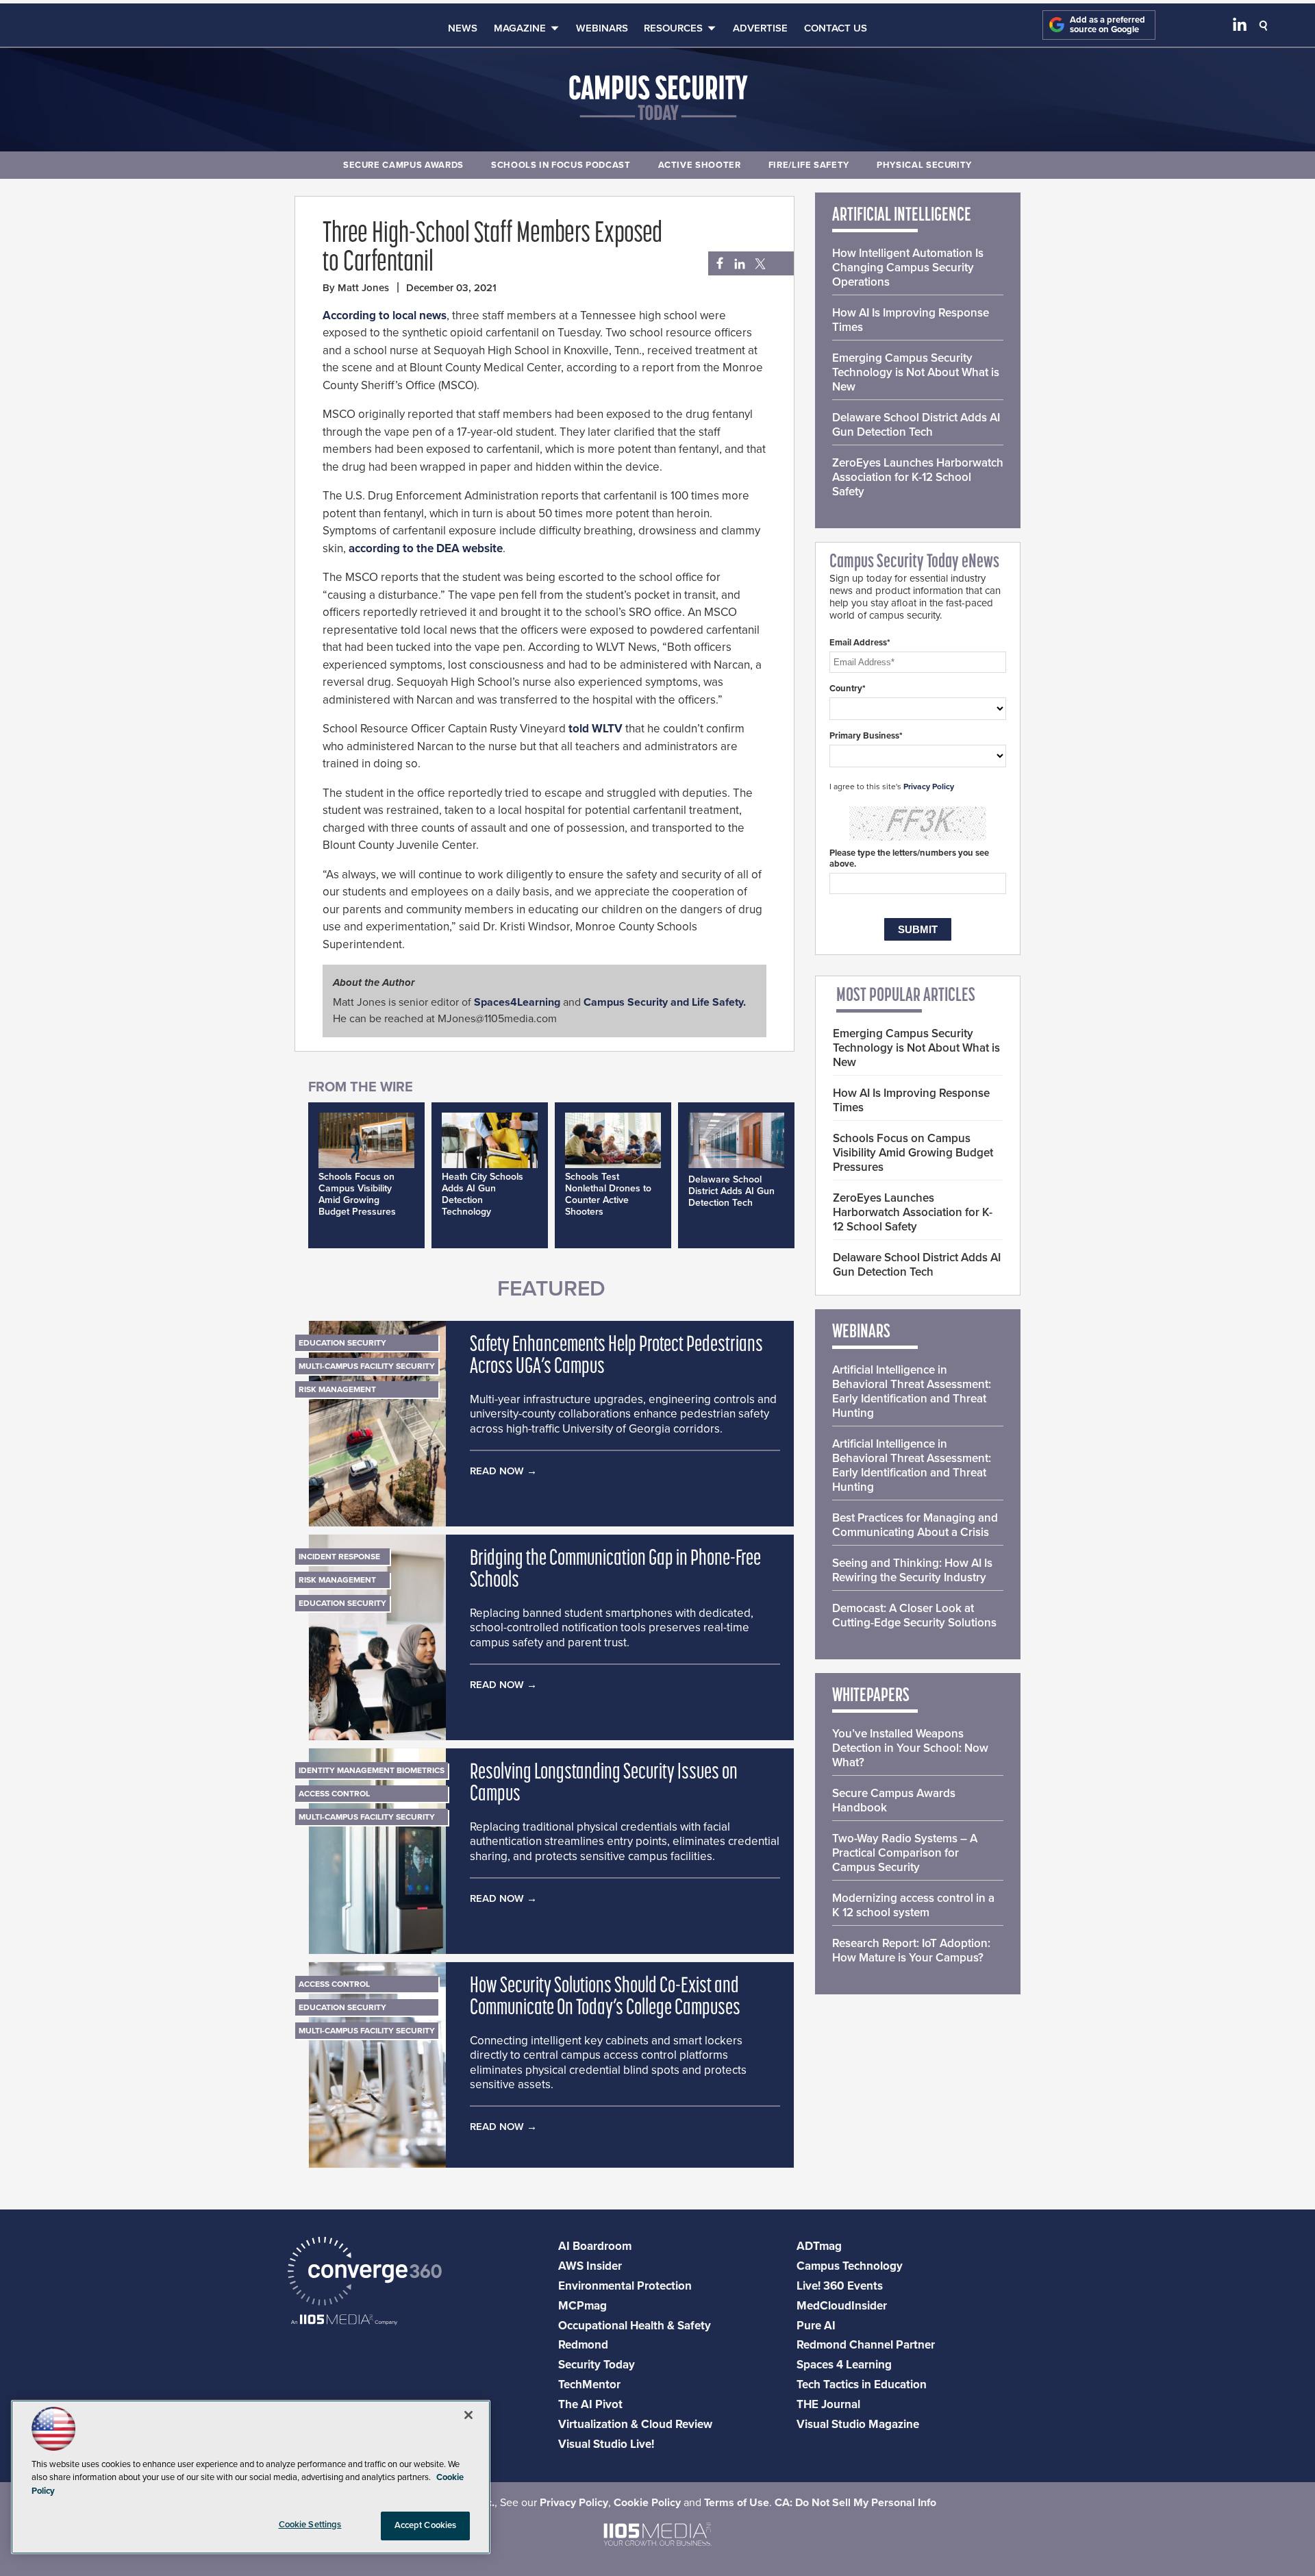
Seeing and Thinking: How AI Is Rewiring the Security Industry (912, 1570)
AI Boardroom (595, 2246)
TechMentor (589, 2385)
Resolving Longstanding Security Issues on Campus (604, 1784)
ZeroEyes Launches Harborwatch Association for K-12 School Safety (918, 477)
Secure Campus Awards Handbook (894, 1800)
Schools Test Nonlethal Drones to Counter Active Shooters (608, 1194)
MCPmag (583, 2306)
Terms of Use (737, 2503)
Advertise (760, 28)
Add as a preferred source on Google (1107, 25)
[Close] (468, 2415)
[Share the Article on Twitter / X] (759, 264)
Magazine (520, 28)
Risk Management (337, 1389)
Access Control (334, 1794)
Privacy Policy (929, 787)
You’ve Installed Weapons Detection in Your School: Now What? (910, 1748)
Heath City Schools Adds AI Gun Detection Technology (483, 1194)
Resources (673, 28)
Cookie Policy (647, 2503)
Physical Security (924, 165)
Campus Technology (850, 2266)
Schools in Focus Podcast (561, 165)
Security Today (597, 2365)
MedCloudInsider (842, 2306)
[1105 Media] (344, 2321)
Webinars (602, 28)
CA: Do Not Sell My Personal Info (855, 2503)
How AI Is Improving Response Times (911, 320)
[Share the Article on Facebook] (716, 264)
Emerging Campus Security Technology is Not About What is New (916, 372)
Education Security (342, 1343)
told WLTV (596, 729)
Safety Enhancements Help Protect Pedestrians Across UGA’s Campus (616, 1357)
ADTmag (819, 2246)
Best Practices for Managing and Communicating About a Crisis (915, 1525)
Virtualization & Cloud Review (635, 2424)
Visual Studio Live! (606, 2444)
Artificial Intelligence (902, 216)
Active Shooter (700, 165)
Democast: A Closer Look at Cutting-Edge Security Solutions (914, 1615)
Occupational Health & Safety (635, 2326)
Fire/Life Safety (809, 165)
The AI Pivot (590, 2404)
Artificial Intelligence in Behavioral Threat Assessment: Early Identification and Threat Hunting (912, 1391)
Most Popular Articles (906, 996)
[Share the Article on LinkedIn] (737, 264)
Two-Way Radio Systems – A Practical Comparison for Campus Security (905, 1853)
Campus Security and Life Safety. (665, 1002)
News (463, 28)
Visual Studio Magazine (858, 2424)
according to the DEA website (426, 548)
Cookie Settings (310, 2525)
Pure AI (816, 2326)
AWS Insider (590, 2266)
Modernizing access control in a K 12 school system (913, 1905)
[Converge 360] (365, 2273)
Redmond (583, 2345)
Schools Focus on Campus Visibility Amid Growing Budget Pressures (357, 1194)
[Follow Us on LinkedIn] (1240, 27)
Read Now (497, 1471)
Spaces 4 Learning (844, 2365)
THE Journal (828, 2404)
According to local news (385, 315)
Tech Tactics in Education (862, 2385)
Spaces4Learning (517, 1002)
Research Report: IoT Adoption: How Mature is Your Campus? (911, 1950)
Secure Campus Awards (403, 165)
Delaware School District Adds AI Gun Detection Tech (731, 1191)
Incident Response (339, 1557)
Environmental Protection (625, 2286)
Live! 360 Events (840, 2286)
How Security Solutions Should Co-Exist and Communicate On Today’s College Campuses (605, 1998)
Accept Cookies (426, 2525)
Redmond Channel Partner (866, 2345)
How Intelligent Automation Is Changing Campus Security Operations (908, 268)
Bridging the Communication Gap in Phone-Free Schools (615, 1570)
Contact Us (836, 28)
